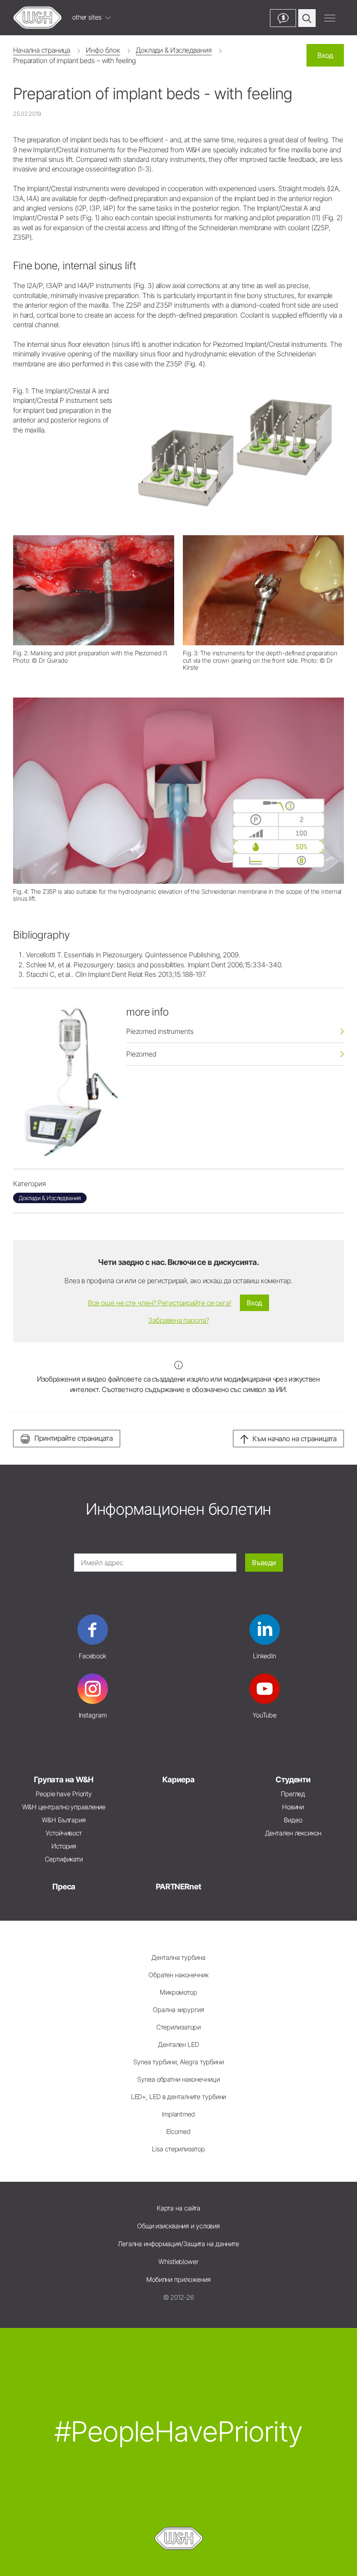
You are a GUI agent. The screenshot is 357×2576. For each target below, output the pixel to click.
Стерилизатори (179, 2027)
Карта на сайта (178, 2208)
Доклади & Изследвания (174, 50)
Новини (293, 1807)
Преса (64, 1887)
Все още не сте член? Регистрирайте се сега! (160, 1303)
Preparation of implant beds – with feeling (74, 60)
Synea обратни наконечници (178, 2079)
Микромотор (178, 1992)
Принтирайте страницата (74, 1438)
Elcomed (178, 2132)
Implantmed (178, 2114)
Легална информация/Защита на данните (178, 2244)
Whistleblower (178, 2262)
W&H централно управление (64, 1807)
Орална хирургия (178, 2010)
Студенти (293, 1779)
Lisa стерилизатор (178, 2149)
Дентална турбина (178, 1957)
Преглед (293, 1794)
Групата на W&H (64, 1779)
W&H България (64, 1820)
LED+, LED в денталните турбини (179, 2097)
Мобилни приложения (178, 2279)
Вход (325, 55)
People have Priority (64, 1794)
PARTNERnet (178, 1887)
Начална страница (42, 50)
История (64, 1846)
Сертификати (64, 1859)
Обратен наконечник (178, 1975)
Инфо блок (103, 50)
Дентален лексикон (293, 1833)
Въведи (264, 1563)
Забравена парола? (178, 1320)
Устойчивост (64, 1833)
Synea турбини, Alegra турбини (178, 2062)
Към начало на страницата (295, 1439)
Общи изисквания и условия (178, 2226)
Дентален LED (178, 2044)
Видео (293, 1820)
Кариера (178, 1779)
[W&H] (37, 18)
